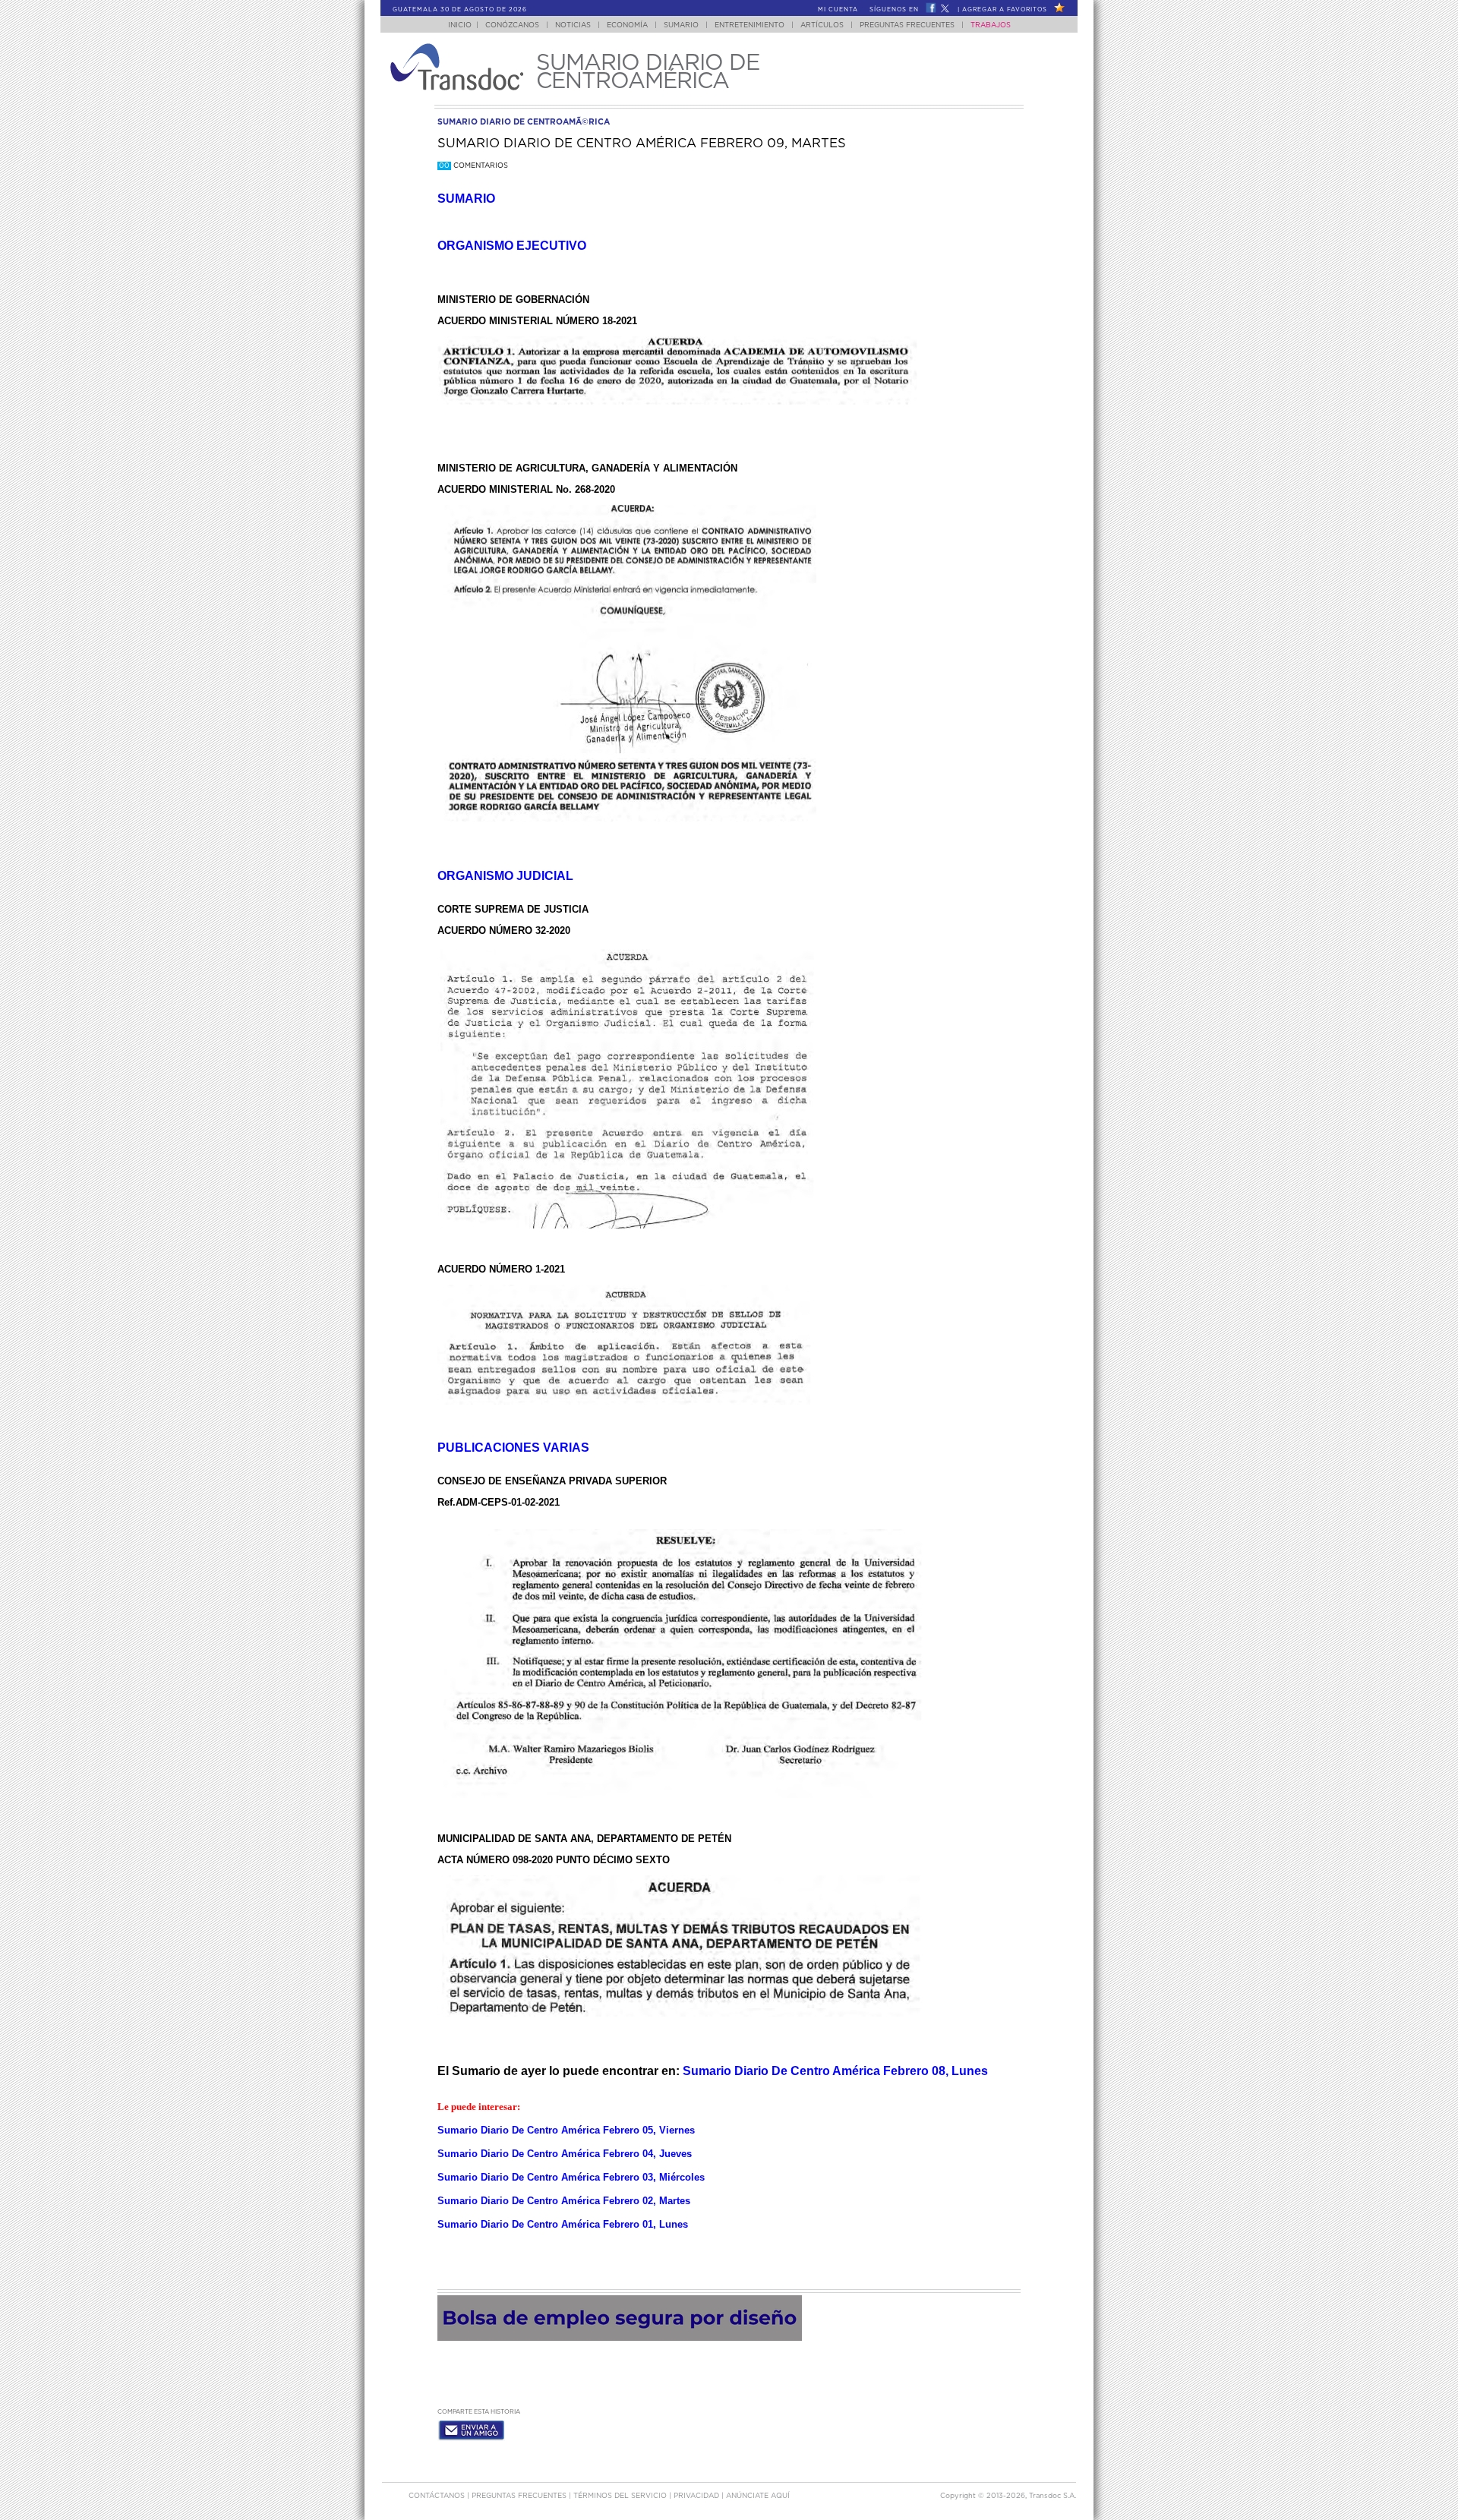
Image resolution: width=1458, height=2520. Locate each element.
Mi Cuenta (838, 10)
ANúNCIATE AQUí (758, 2496)
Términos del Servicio (621, 2496)
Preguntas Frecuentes (907, 25)
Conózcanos (512, 25)
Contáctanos (438, 2496)
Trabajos (991, 25)
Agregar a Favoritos (1005, 10)
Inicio (460, 25)
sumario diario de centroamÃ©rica (524, 122)
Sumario (681, 25)
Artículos (822, 25)
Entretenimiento (750, 25)
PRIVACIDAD (697, 2496)
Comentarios (473, 166)
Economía (627, 25)
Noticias (573, 25)
